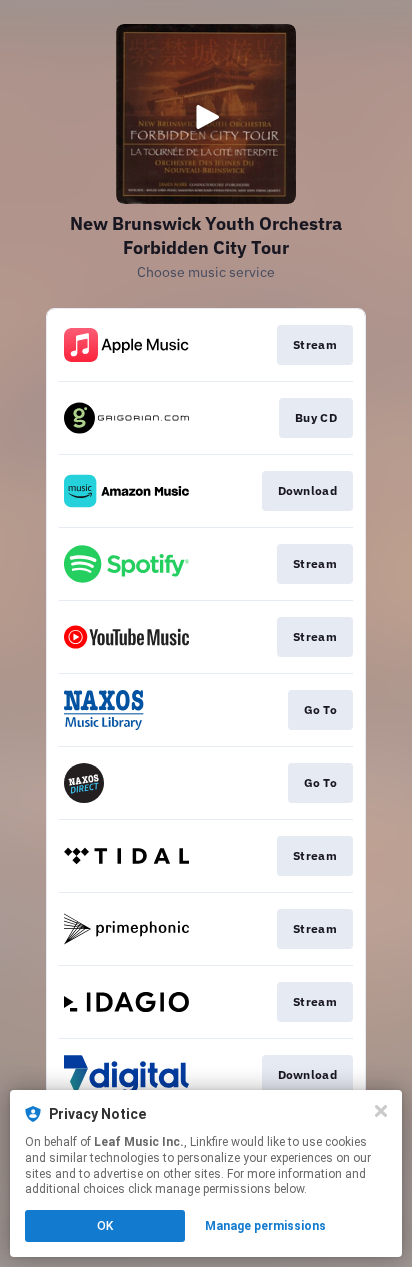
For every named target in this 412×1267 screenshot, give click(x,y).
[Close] (381, 1111)
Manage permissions (265, 1226)
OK (105, 1226)
